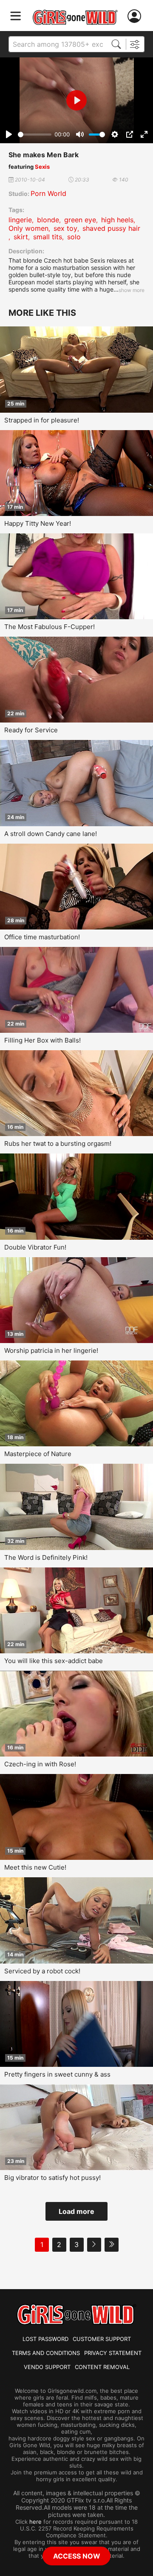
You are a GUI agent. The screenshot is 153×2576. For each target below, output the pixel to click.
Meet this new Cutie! (35, 1867)
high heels (117, 220)
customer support (102, 2339)
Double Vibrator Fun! (35, 1247)
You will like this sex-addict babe (54, 1661)
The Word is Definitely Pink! (46, 1557)
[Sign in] (136, 16)
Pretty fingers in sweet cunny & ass (57, 2074)
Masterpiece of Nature (38, 1454)
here (35, 2522)
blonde (48, 220)
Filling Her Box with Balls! (42, 1040)
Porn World (48, 193)
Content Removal (102, 2367)
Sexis (42, 167)
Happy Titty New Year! (38, 523)
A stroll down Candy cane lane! (51, 834)
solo (74, 237)
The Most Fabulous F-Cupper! (50, 627)
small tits (48, 237)
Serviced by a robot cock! (42, 1971)
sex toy (65, 228)
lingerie (20, 220)
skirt (21, 237)
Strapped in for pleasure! (42, 420)
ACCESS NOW (77, 2556)
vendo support (47, 2367)
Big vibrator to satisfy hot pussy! (52, 2178)
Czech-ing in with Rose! (40, 1764)
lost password (45, 2339)
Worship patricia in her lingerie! (51, 1350)
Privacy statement (113, 2353)
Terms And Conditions (46, 2353)
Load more (76, 2211)
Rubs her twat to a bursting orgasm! (58, 1143)
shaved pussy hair (111, 228)
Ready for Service (31, 730)
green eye (80, 220)
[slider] (35, 135)
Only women (28, 228)
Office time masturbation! (42, 937)
